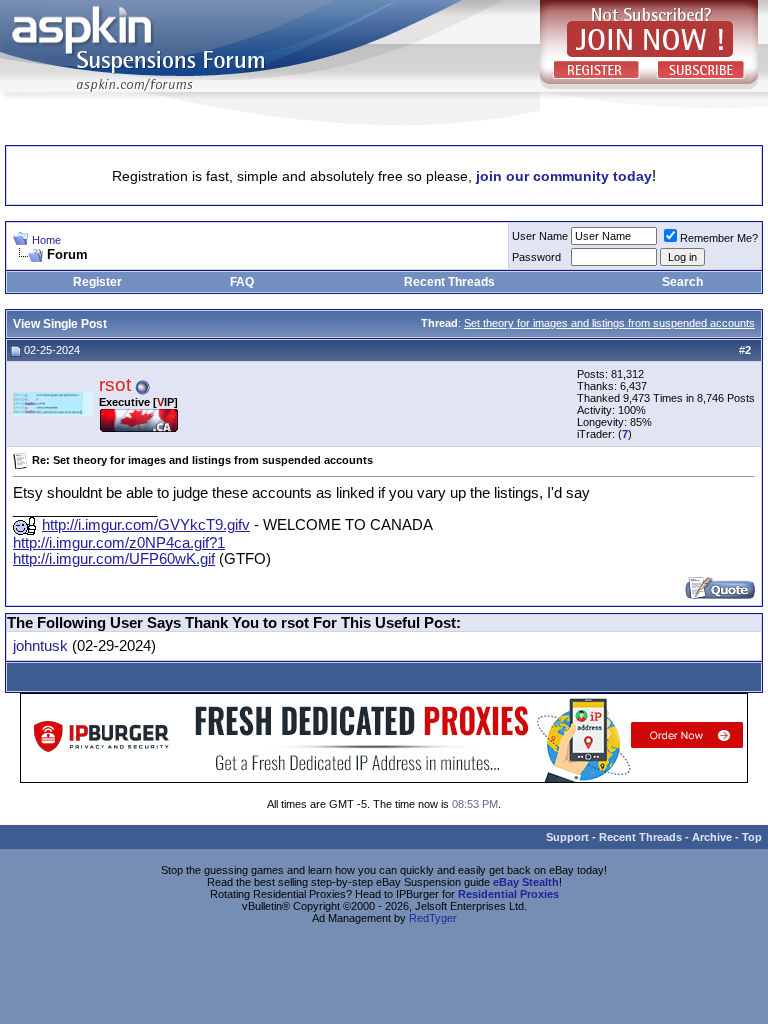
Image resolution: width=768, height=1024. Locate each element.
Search (682, 282)
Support (567, 837)
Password (536, 257)
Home (46, 240)
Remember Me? (719, 238)
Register (97, 282)
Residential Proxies (508, 894)
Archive (712, 837)
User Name (540, 236)
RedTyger (433, 918)
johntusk (40, 646)
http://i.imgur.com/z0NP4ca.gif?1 (119, 543)
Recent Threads (449, 282)
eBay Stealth (526, 882)
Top (752, 837)
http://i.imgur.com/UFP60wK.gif (114, 559)
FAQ (242, 282)
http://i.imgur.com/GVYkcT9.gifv (146, 525)
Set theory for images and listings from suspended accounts (609, 323)
